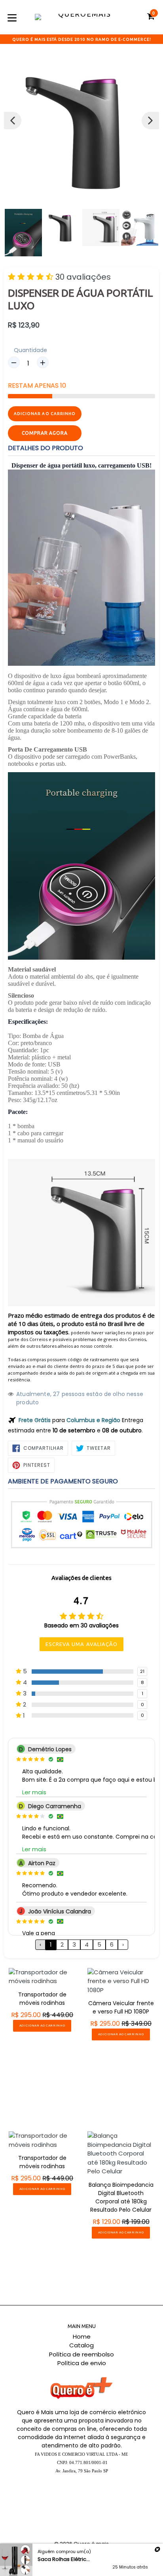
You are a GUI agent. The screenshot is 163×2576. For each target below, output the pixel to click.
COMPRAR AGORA (45, 433)
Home (82, 2336)
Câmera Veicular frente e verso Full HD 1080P (121, 2007)
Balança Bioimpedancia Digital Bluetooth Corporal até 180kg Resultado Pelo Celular (121, 2197)
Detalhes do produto (45, 448)
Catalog (81, 2345)
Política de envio (82, 2363)
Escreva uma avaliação (81, 1644)
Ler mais (34, 1792)
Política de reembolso (81, 2354)
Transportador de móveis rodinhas (42, 1999)
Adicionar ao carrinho (42, 2026)
